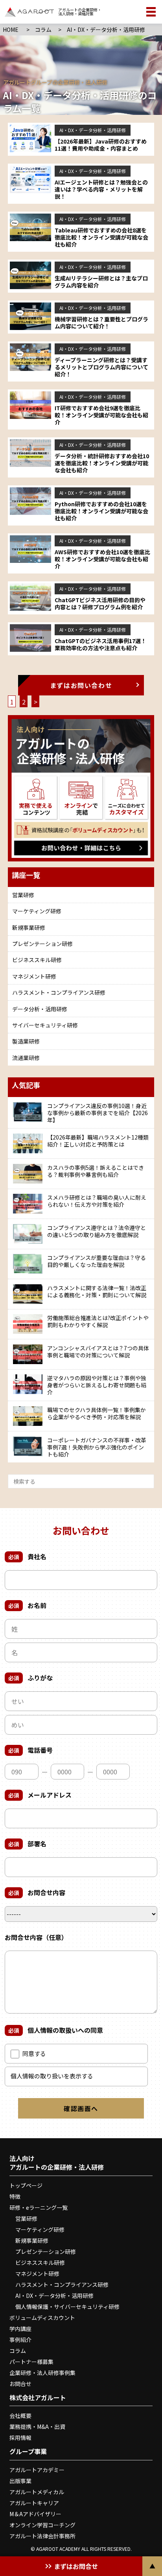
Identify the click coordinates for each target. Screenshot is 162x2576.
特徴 (15, 2196)
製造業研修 (26, 1041)
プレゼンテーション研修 (42, 944)
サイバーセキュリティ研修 (45, 1025)
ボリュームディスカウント (42, 2318)
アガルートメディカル (37, 2492)
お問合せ (20, 2384)
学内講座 (20, 2329)
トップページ (26, 2185)
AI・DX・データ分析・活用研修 (54, 2296)
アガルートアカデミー (37, 2470)
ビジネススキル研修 (37, 960)
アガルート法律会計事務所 (42, 2536)
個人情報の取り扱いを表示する (52, 2076)
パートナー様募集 (31, 2362)
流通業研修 (26, 1058)
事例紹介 (20, 2340)
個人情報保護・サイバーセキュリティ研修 (67, 2307)
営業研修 (23, 895)
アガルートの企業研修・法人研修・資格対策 (80, 12)
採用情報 (20, 2438)
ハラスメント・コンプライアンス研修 (59, 992)
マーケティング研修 (37, 911)
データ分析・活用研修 (40, 1009)
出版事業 (20, 2481)
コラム (43, 30)
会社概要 (20, 2416)
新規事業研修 (29, 928)
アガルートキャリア (34, 2503)
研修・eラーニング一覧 (39, 2207)
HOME (11, 30)
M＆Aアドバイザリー (35, 2514)
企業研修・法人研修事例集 (42, 2373)
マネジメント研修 (34, 976)
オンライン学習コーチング (42, 2525)
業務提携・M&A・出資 (37, 2427)
